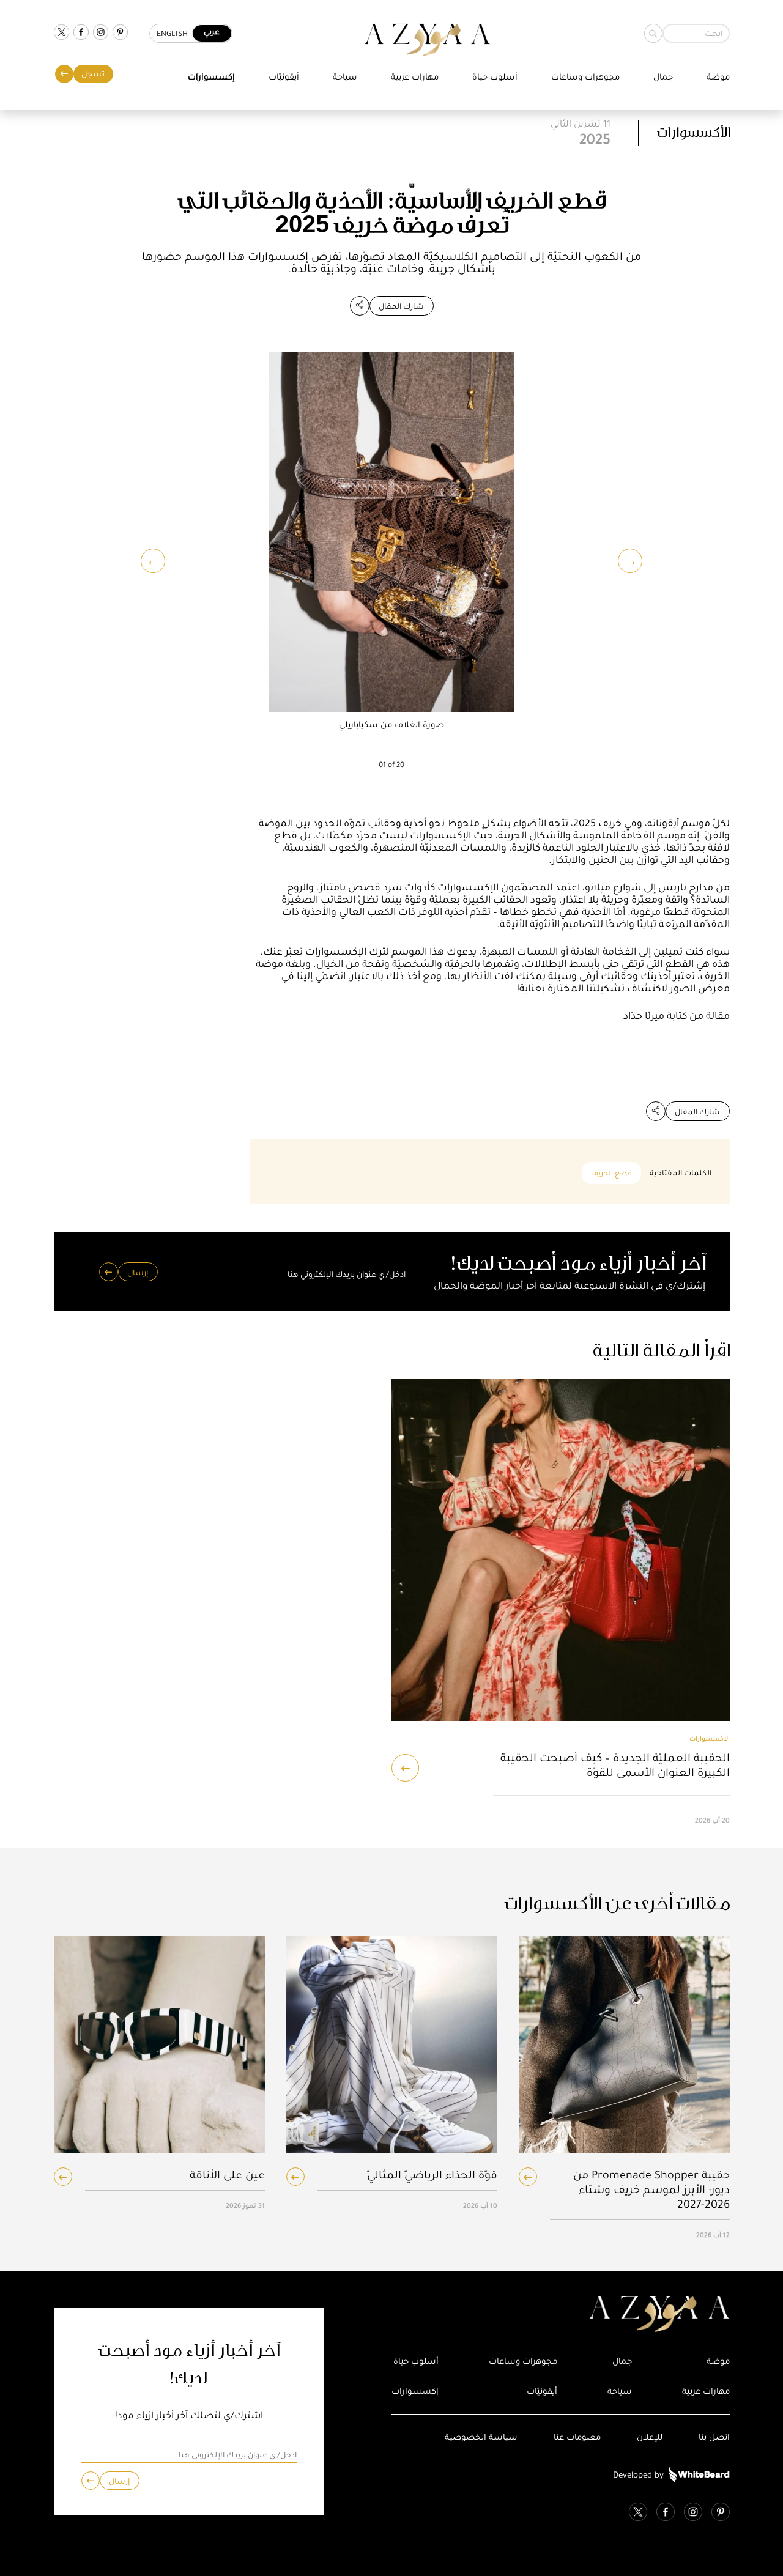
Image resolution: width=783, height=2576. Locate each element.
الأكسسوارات (693, 132)
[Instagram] (101, 33)
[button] (153, 561)
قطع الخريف (611, 1173)
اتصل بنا (714, 2437)
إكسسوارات (211, 77)
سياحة (345, 77)
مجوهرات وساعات (585, 77)
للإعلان (650, 2437)
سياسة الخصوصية (481, 2437)
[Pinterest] (120, 33)
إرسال (138, 1272)
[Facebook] (81, 33)
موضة (718, 77)
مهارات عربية (415, 77)
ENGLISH (172, 33)
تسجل (93, 74)
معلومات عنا (577, 2437)
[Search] (653, 33)
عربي (212, 31)
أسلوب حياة (495, 77)
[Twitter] (61, 33)
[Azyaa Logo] (561, 2314)
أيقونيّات (284, 77)
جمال (663, 77)
